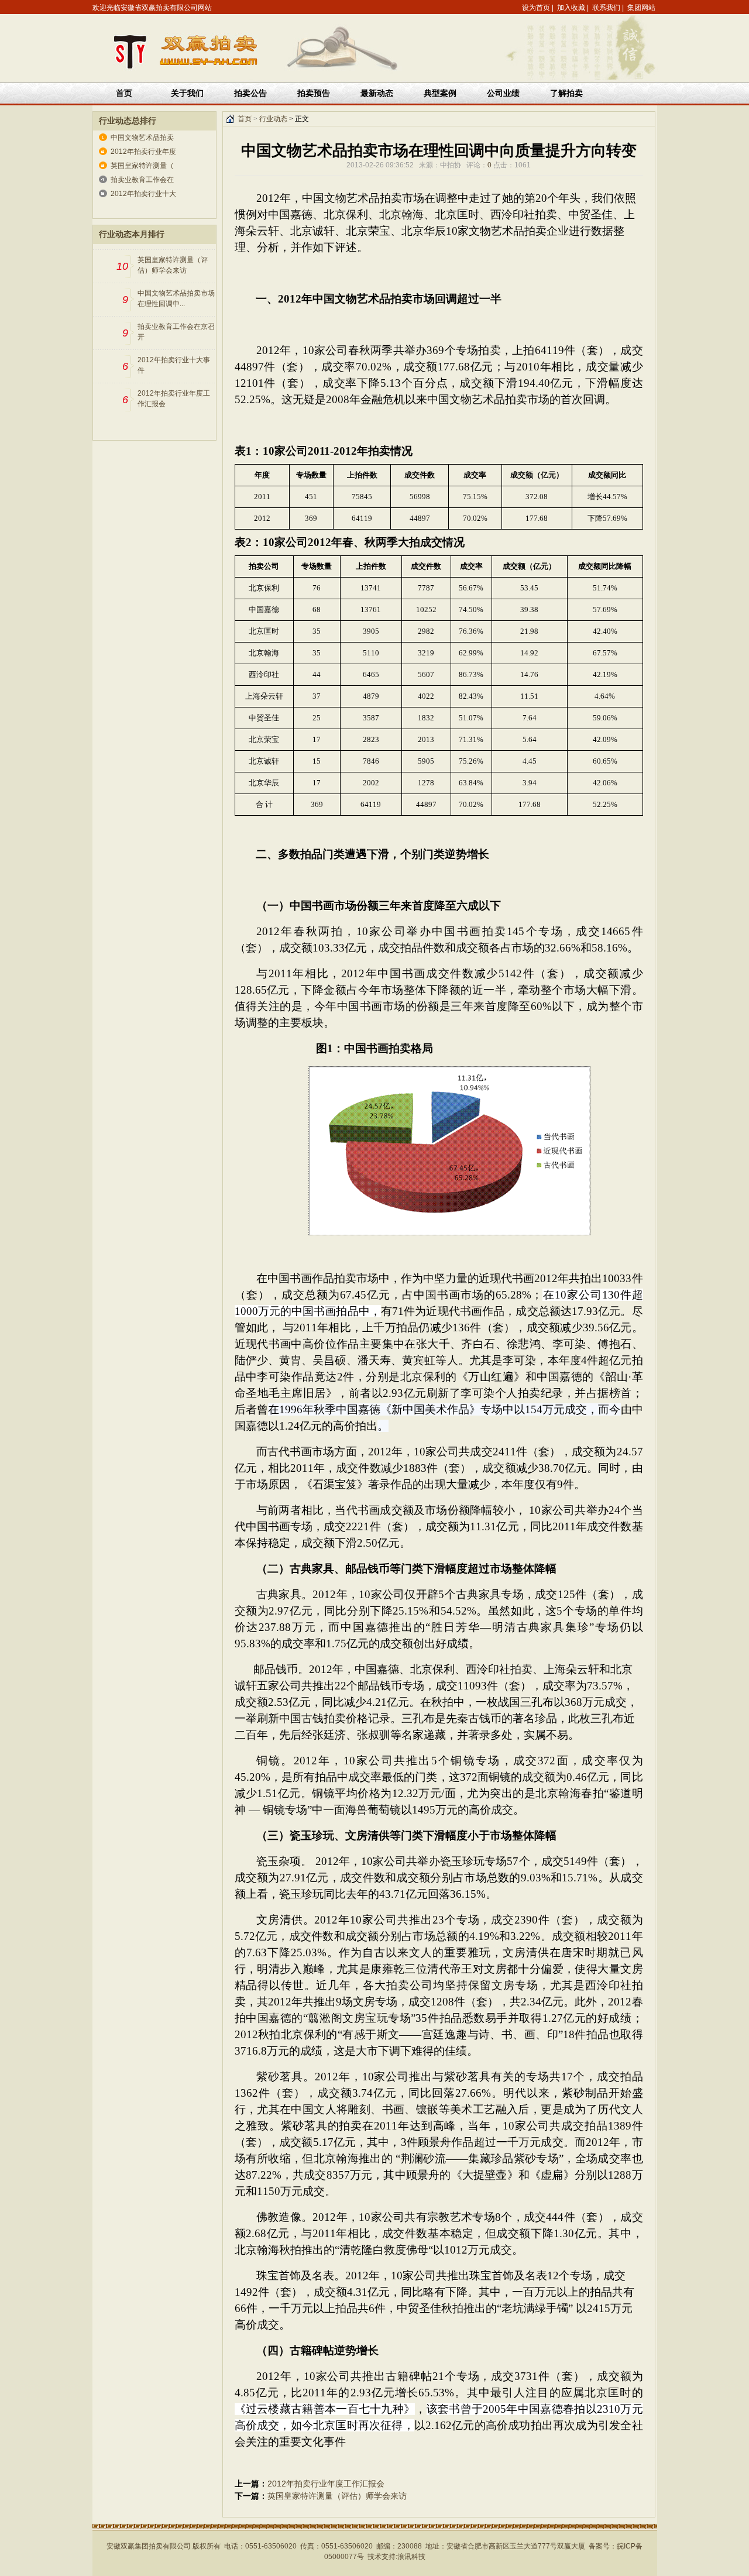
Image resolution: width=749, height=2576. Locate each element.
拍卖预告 (314, 93)
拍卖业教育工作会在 (142, 180)
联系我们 (606, 8)
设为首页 (536, 8)
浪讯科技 (411, 2557)
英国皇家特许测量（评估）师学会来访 (173, 265)
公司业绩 (503, 93)
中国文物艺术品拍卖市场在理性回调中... (176, 298)
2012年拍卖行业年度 (143, 152)
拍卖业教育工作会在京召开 (176, 332)
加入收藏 (571, 8)
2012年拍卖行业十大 (143, 194)
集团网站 (641, 8)
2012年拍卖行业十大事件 (174, 365)
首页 (124, 93)
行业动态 (273, 119)
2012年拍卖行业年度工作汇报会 (174, 399)
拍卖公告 (250, 93)
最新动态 (377, 93)
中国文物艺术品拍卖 (142, 138)
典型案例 (440, 93)
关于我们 (187, 93)
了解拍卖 (566, 93)
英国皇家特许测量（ (142, 166)
